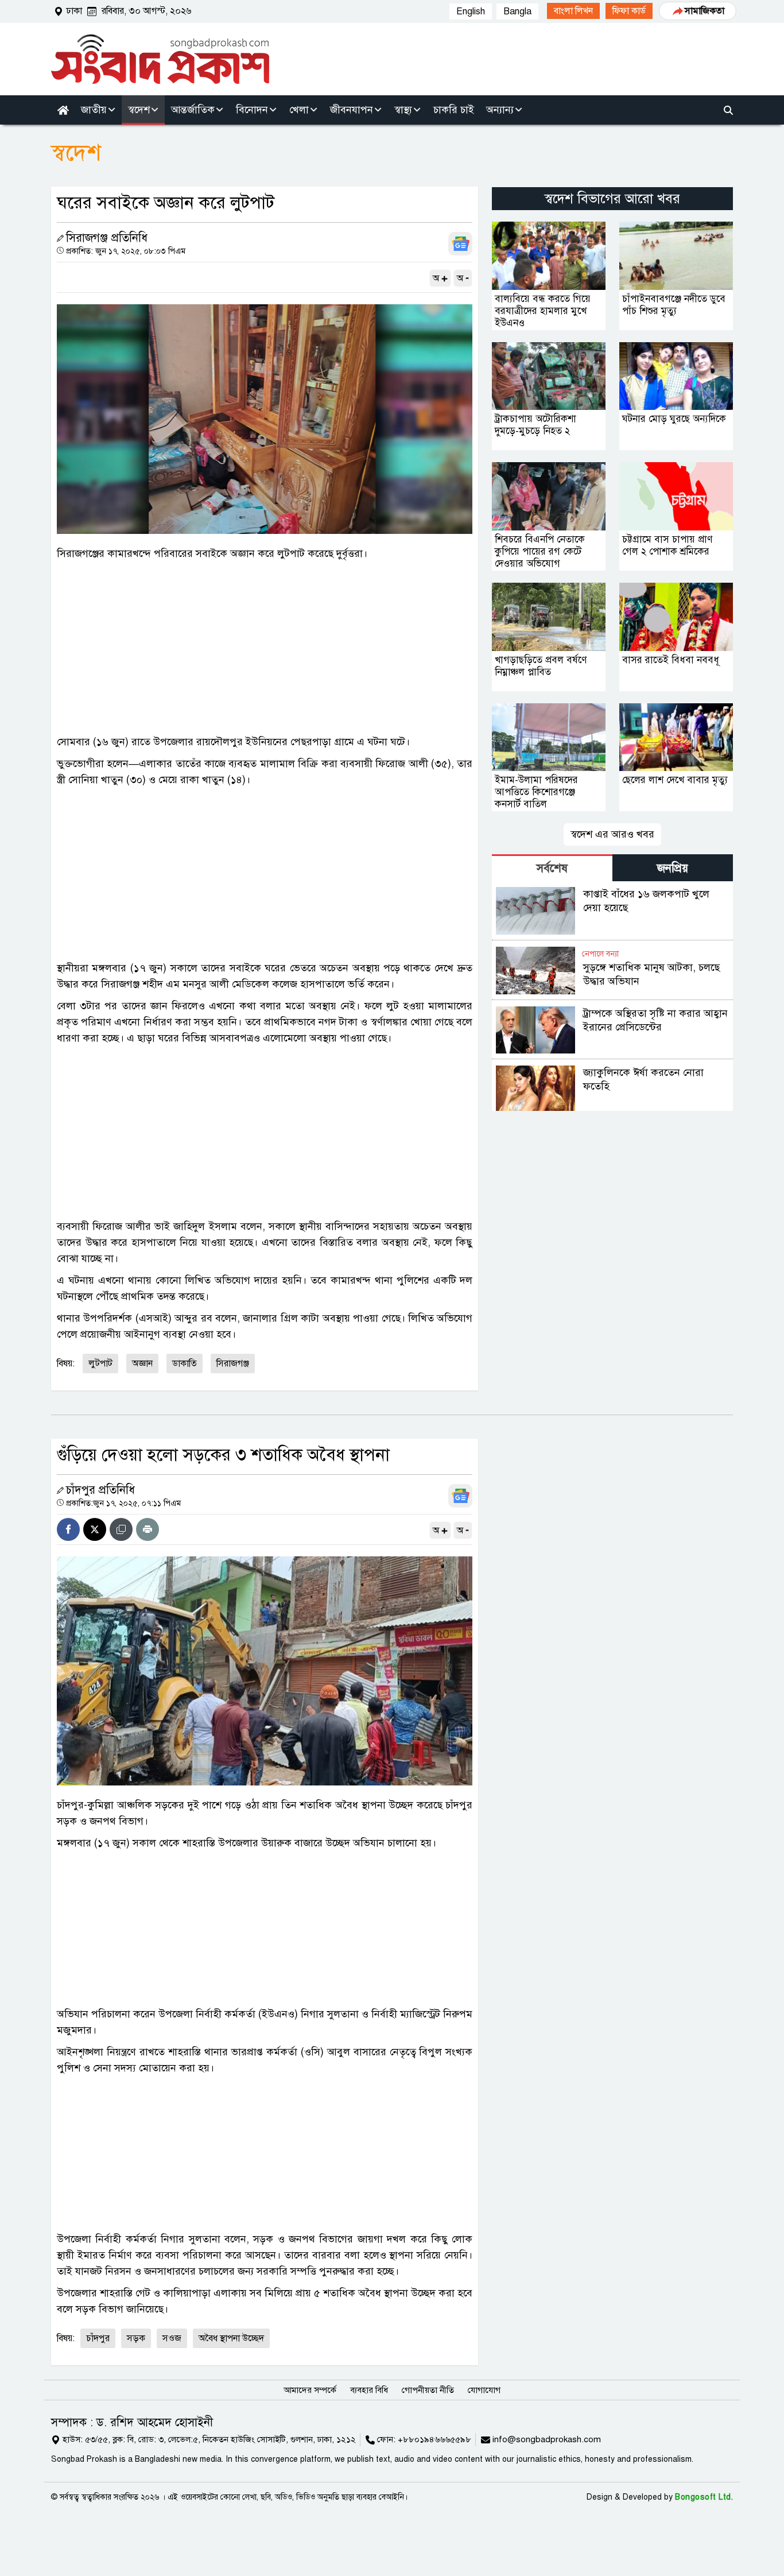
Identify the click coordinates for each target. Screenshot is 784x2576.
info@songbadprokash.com (547, 2439)
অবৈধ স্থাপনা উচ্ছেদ (231, 2338)
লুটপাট (100, 1363)
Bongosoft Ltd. (704, 2497)
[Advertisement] (265, 648)
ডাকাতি (185, 1363)
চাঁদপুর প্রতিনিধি (100, 1490)
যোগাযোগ (484, 2390)
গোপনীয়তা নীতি (428, 2390)
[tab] (552, 868)
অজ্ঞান (142, 1363)
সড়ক (136, 2338)
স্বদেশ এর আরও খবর (612, 834)
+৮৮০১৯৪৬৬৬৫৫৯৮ (434, 2439)
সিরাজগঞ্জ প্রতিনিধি (107, 238)
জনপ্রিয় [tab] (673, 868)
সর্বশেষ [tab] (552, 868)
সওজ (172, 2338)
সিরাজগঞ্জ (233, 1363)
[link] (573, 11)
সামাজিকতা (705, 11)
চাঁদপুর (98, 2338)
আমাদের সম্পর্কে (310, 2390)
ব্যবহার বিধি (369, 2390)
